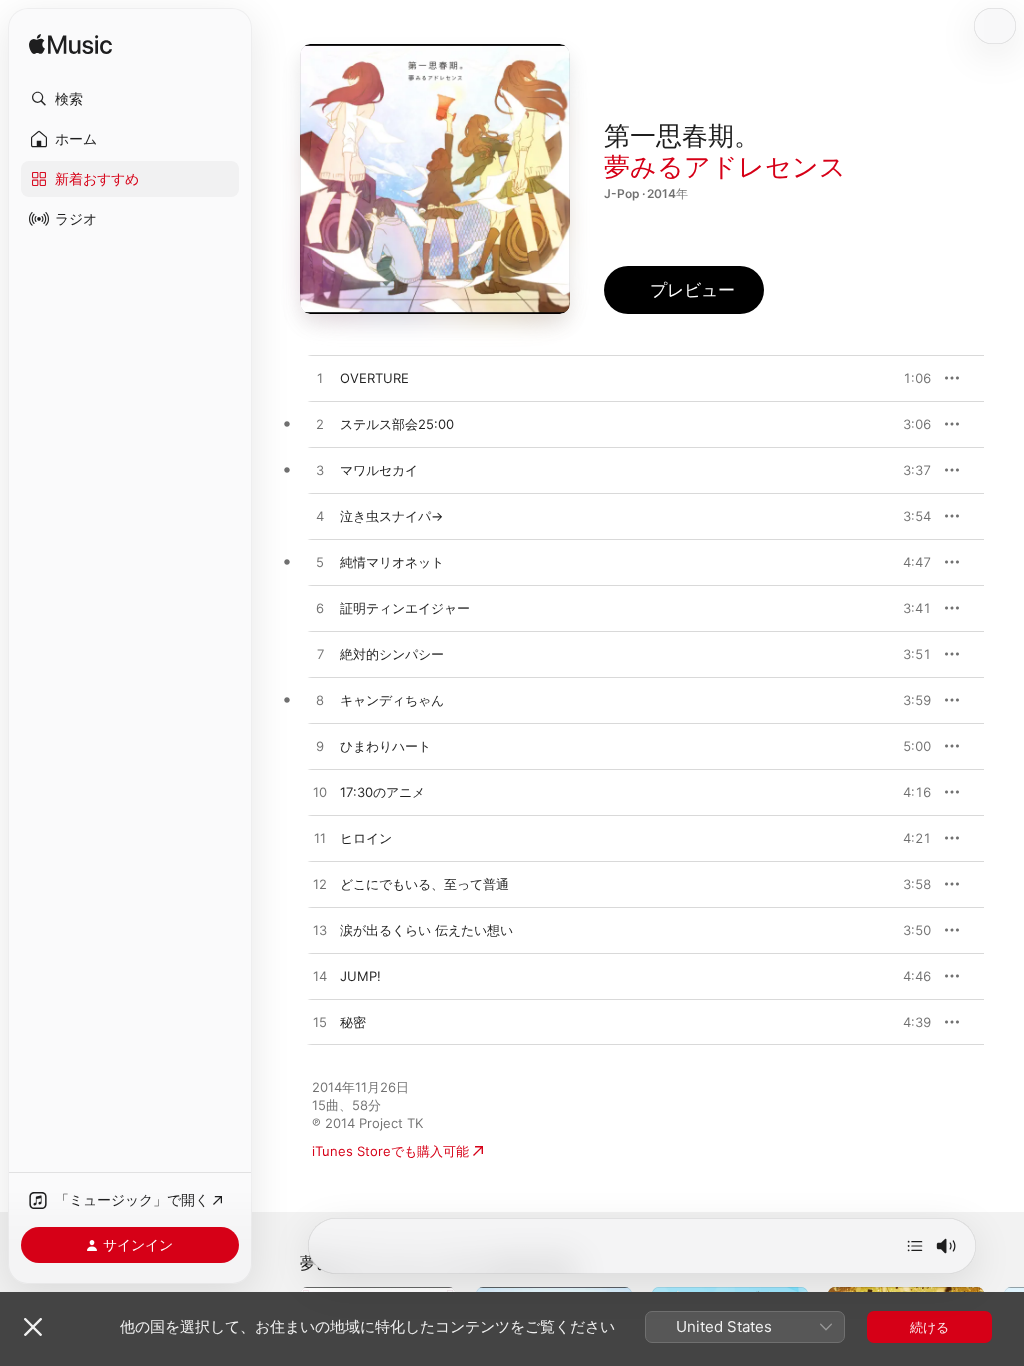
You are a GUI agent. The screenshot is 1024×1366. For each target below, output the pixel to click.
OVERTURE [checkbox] (374, 378)
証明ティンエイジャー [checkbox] (405, 608)
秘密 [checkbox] (353, 1022)
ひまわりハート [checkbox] (385, 746)
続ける (929, 1327)
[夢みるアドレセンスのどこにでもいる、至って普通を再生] (320, 885)
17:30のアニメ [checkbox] (382, 792)
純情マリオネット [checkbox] (392, 562)
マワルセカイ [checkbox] (379, 470)
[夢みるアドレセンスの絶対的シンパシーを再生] (320, 655)
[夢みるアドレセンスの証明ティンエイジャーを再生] (320, 609)
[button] (130, 99)
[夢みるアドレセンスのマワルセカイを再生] (320, 471)
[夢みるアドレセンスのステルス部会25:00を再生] (320, 425)
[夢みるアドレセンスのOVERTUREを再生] (320, 379)
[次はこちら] (915, 1246)
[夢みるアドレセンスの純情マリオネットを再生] (320, 563)
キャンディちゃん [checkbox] (392, 700)
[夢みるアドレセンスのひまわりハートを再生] (320, 747)
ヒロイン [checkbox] (366, 838)
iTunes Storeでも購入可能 (390, 1151)
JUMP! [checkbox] (360, 976)
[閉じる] (33, 1327)
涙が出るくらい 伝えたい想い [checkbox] (426, 930)
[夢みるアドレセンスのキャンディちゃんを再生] (320, 701)
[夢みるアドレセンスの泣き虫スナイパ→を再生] (320, 517)
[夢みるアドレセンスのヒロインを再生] (320, 839)
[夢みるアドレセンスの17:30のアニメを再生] (320, 793)
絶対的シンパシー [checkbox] (392, 654)
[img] (70, 45)
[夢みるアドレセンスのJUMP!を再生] (320, 977)
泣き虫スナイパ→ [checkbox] (391, 516)
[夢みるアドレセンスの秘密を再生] (320, 1023)
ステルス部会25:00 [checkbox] (397, 424)
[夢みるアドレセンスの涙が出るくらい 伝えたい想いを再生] (320, 931)
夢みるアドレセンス (725, 166)
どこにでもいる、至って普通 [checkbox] (424, 884)
